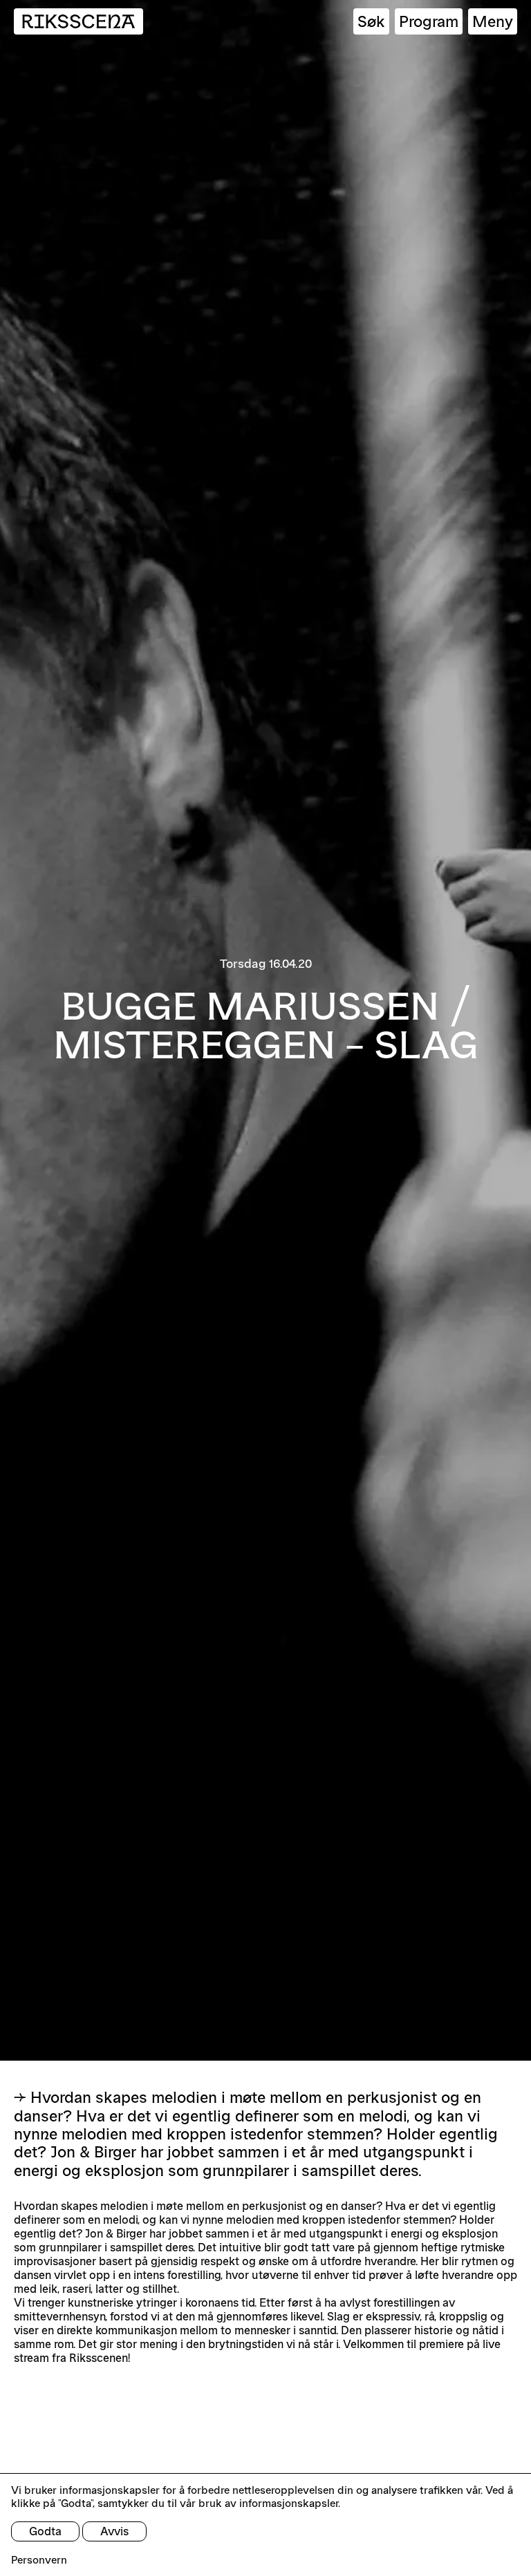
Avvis (114, 2531)
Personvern (39, 2560)
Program (429, 21)
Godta (45, 2531)
